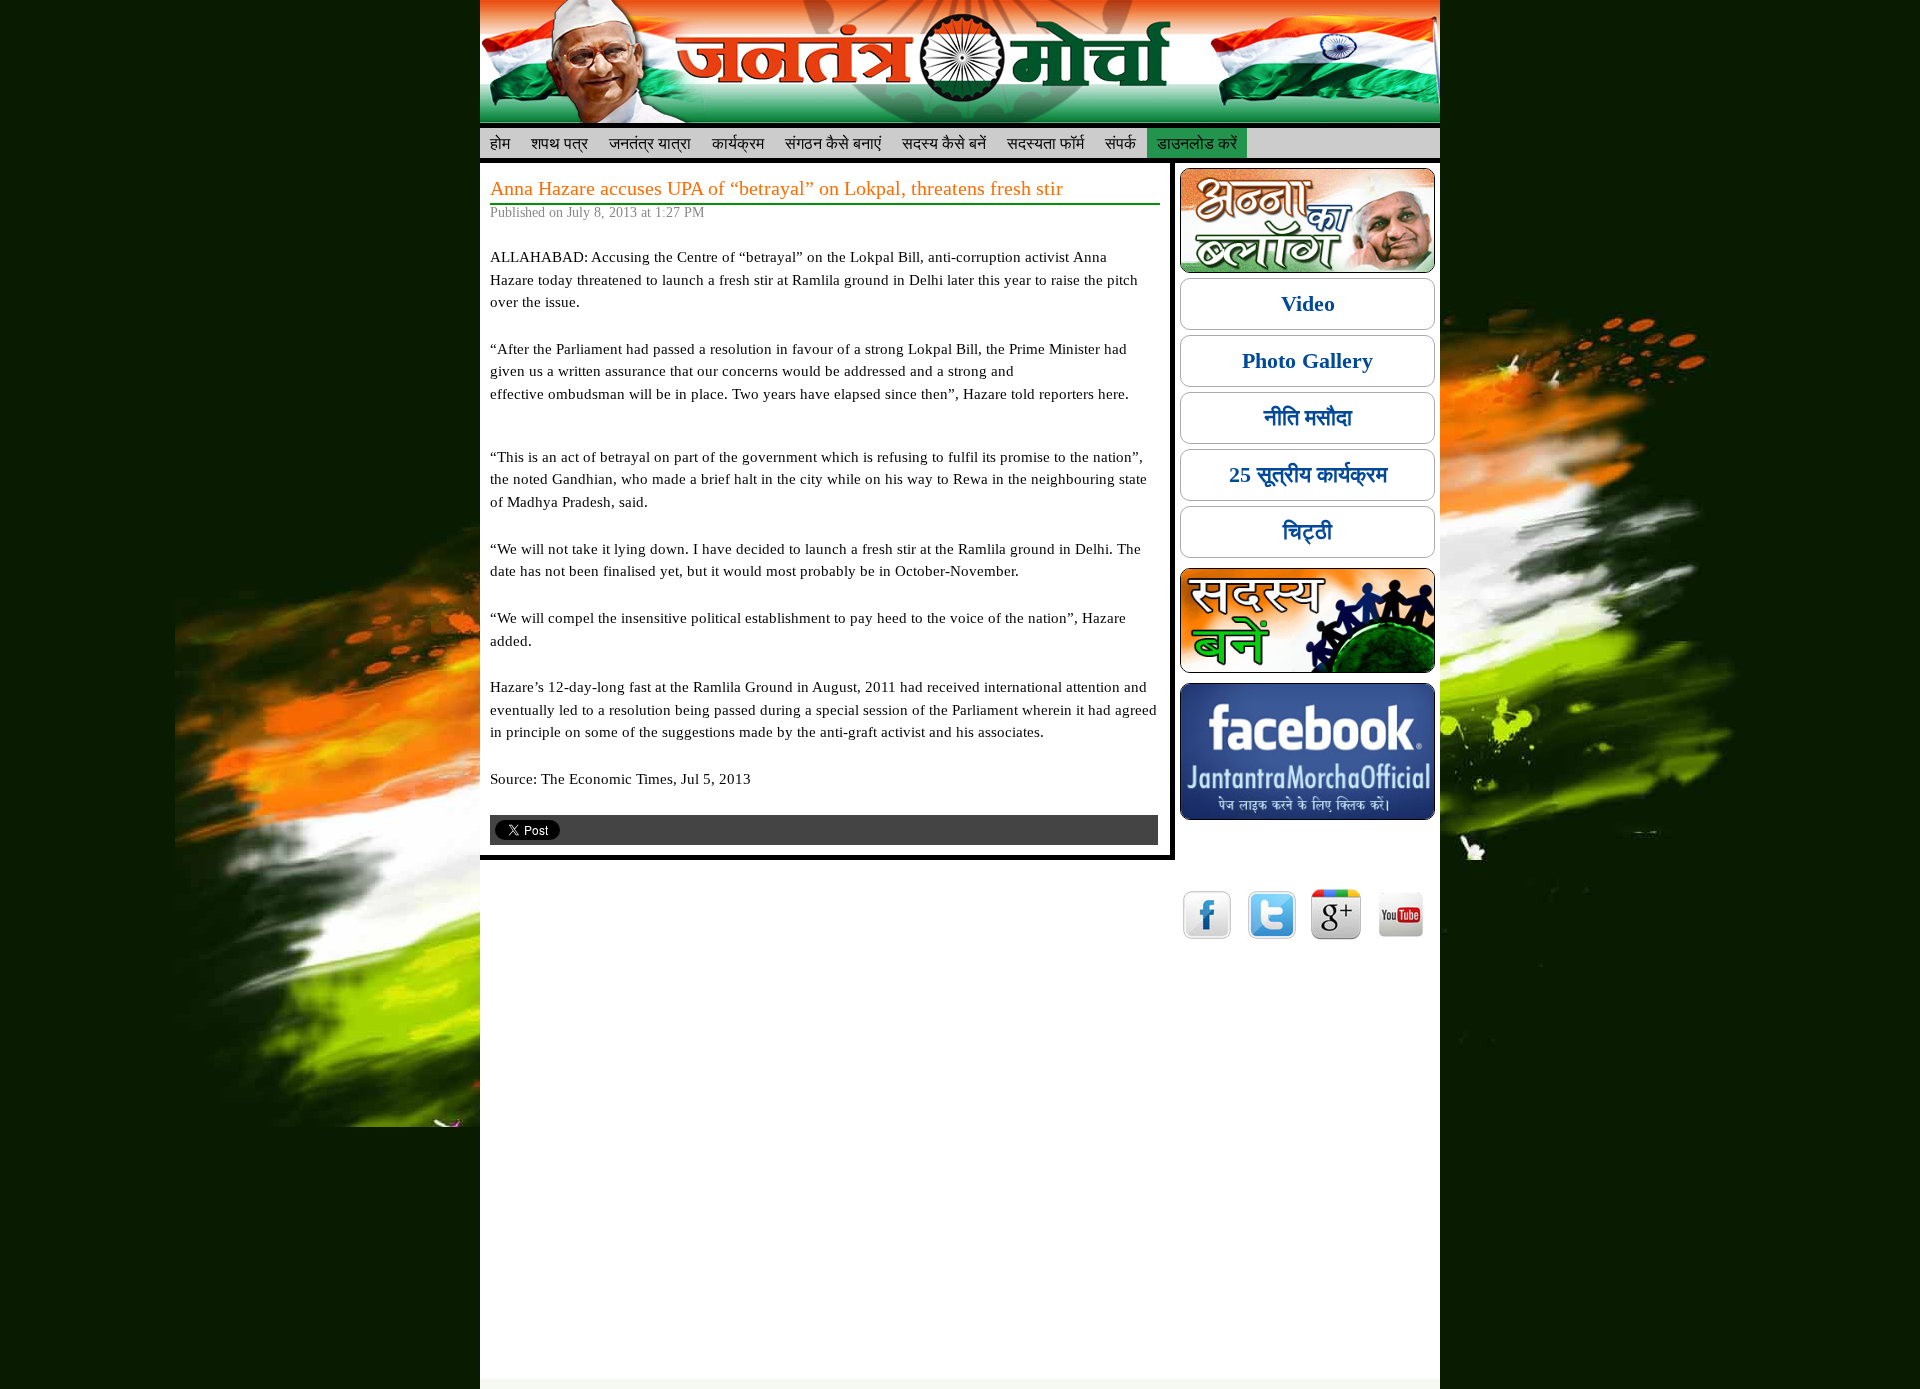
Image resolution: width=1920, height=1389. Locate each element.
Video (1308, 303)
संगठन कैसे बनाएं (833, 142)
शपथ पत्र (559, 142)
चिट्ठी (1307, 531)
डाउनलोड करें (1197, 142)
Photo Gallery (1307, 360)
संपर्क (1120, 142)
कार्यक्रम (738, 142)
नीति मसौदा (1308, 417)
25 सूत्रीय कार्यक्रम (1308, 474)
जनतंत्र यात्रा (650, 142)
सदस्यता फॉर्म (1045, 142)
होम (500, 142)
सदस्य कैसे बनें (944, 142)
